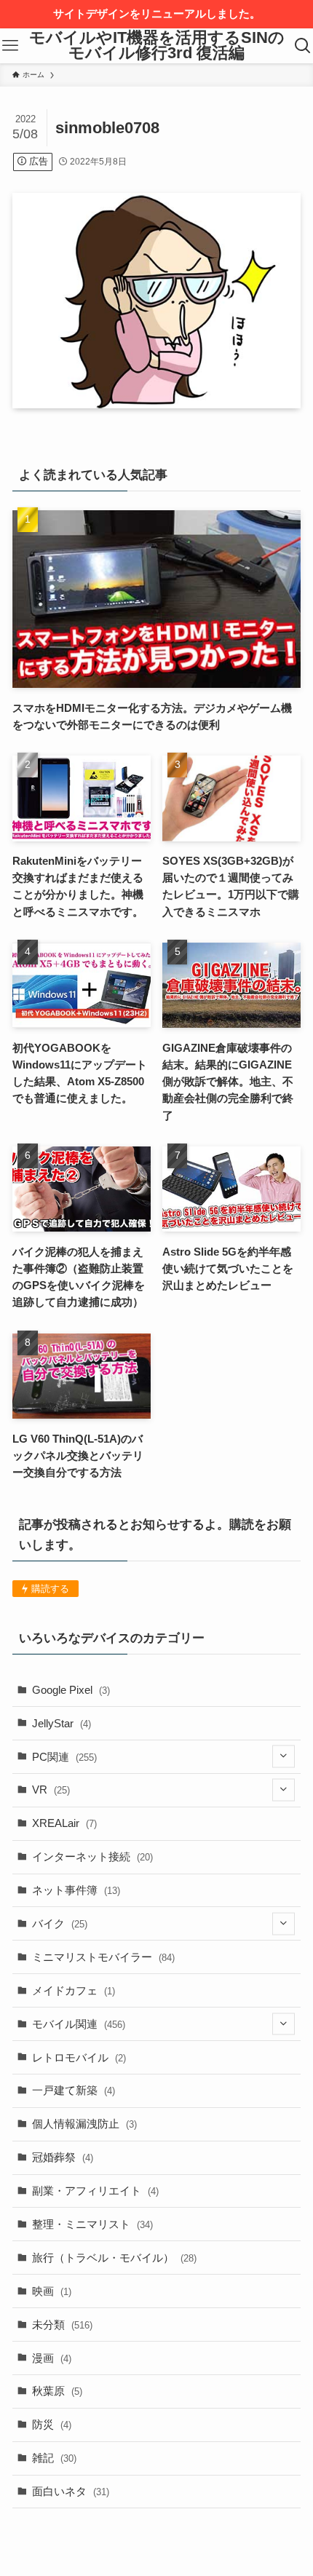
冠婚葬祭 (63, 2157)
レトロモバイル (79, 2057)
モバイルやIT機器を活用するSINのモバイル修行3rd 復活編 (157, 46)
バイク (60, 1923)
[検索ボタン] (302, 46)
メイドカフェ (74, 1990)
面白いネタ (71, 2491)
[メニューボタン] (11, 46)
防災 (52, 2424)
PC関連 (64, 1757)
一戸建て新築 (74, 2090)
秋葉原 (57, 2391)
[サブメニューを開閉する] (284, 1757)
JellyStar (62, 1723)
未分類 (62, 2325)
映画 (52, 2291)
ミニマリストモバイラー (103, 1957)
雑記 (54, 2458)
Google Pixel (71, 1690)
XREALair (64, 1823)
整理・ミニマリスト (92, 2224)
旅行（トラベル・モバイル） (114, 2258)
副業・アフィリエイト (95, 2191)
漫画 (52, 2358)
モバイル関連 (79, 2024)
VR (51, 1790)
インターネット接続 (92, 1856)
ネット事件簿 (76, 1890)
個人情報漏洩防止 (84, 2124)
